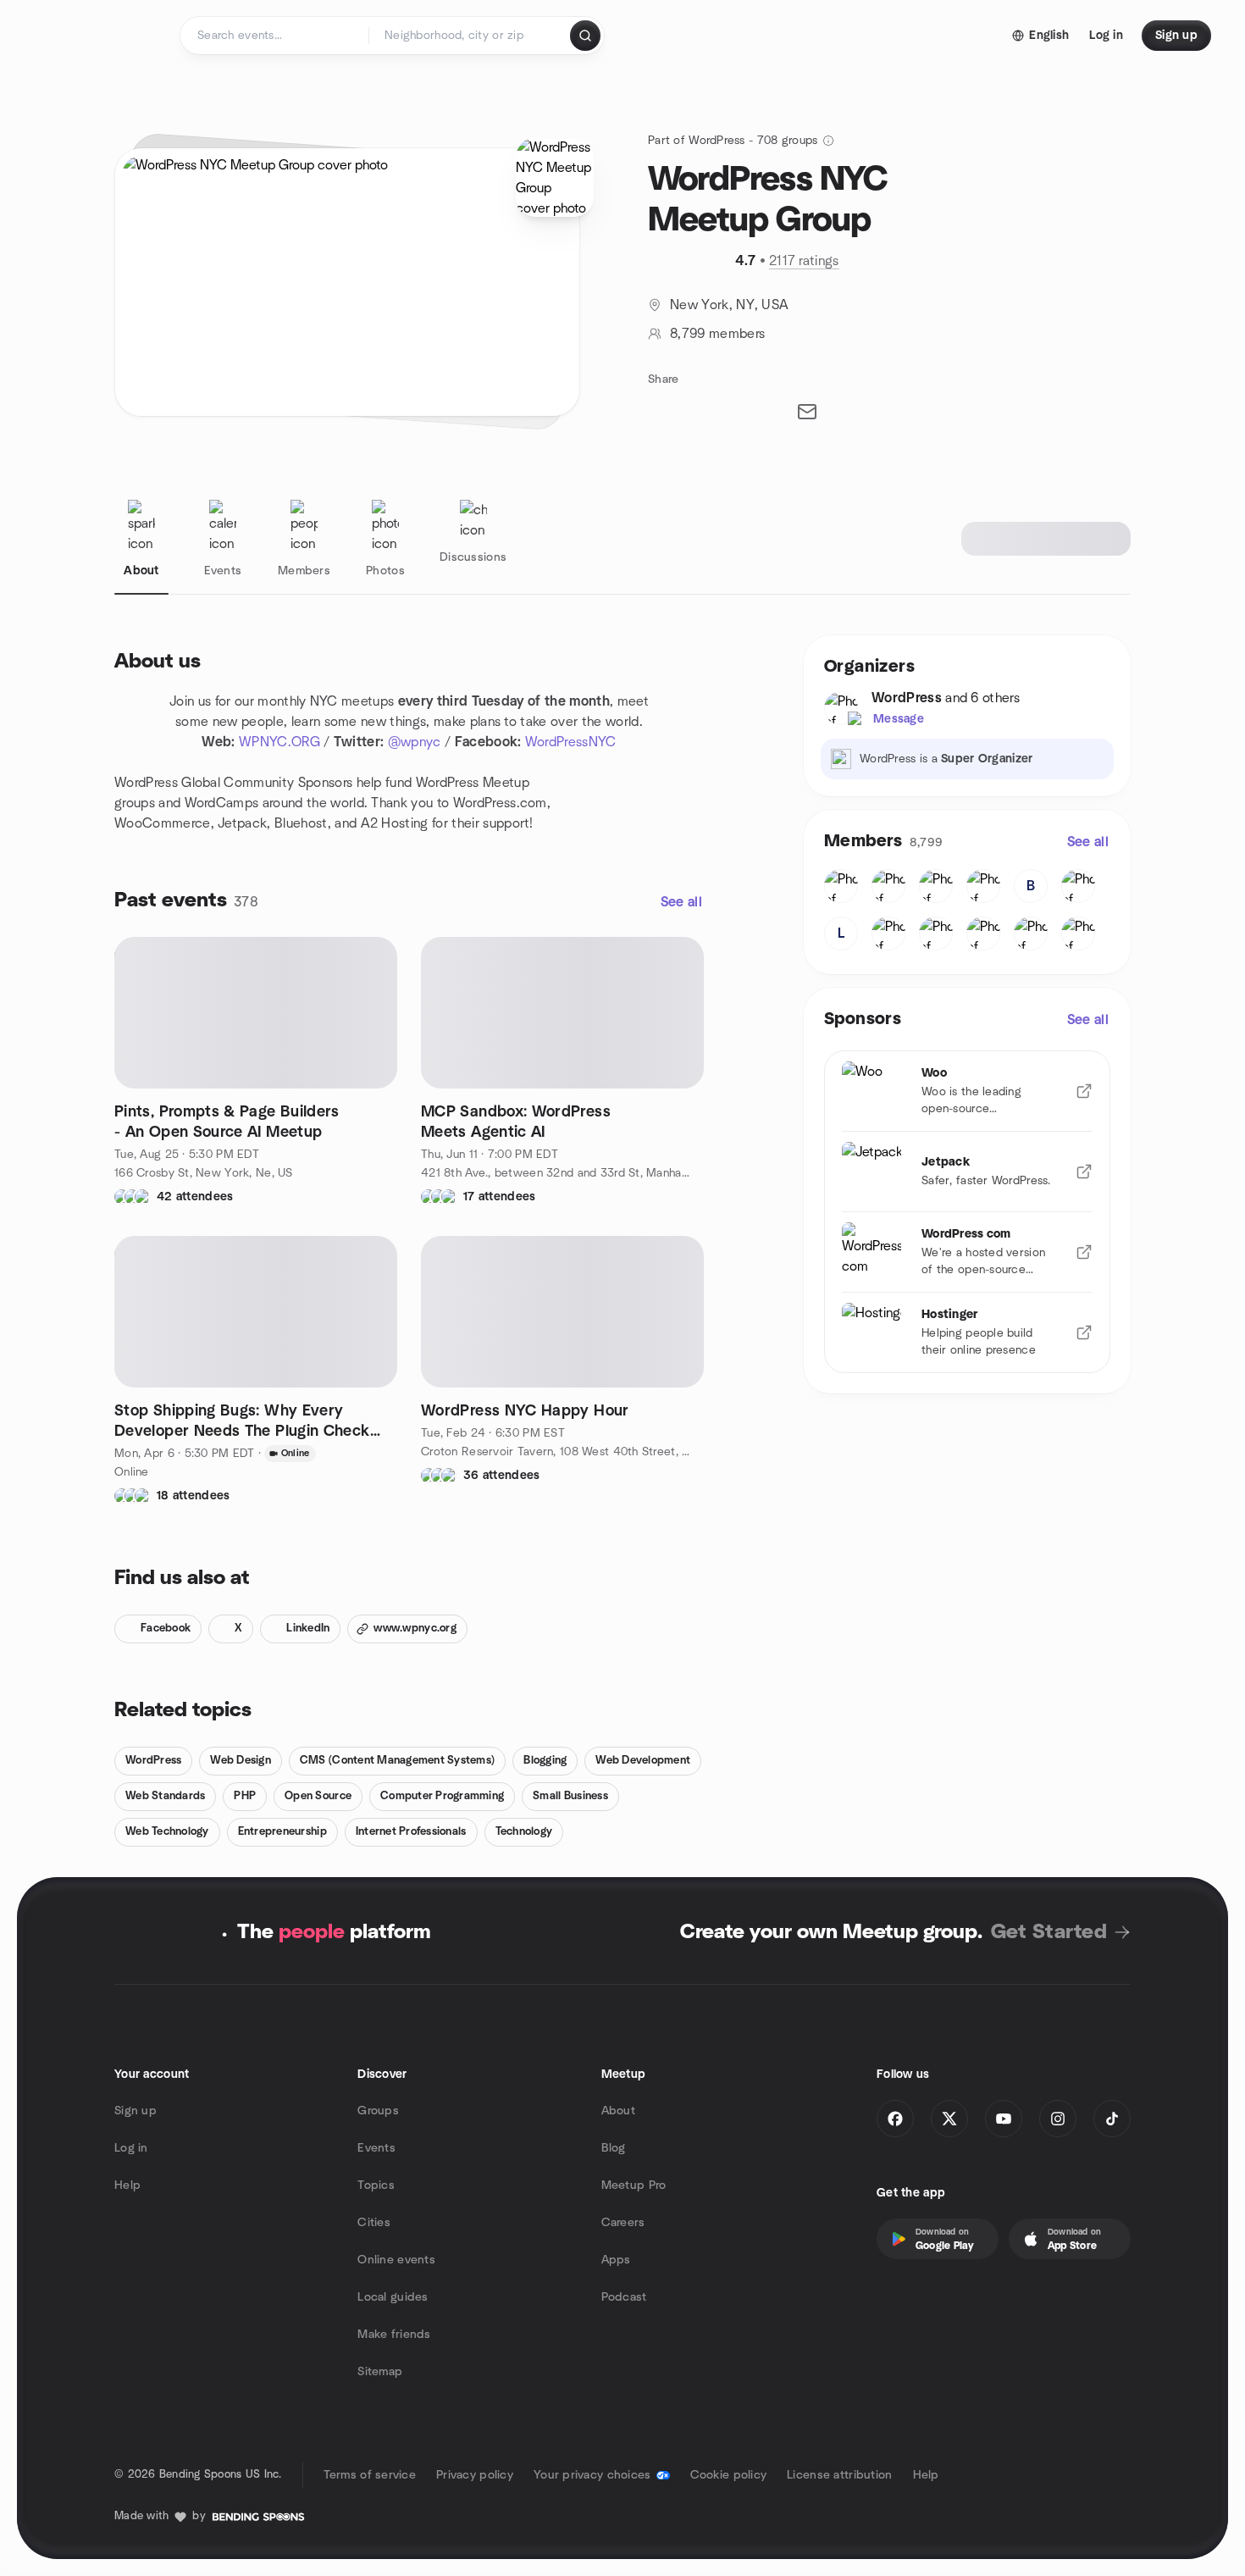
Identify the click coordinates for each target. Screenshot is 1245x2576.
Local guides (393, 2297)
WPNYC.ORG (279, 742)
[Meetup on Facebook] (895, 2119)
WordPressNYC (571, 742)
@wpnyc (415, 742)
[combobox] (470, 36)
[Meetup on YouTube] (1004, 2119)
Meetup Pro (634, 2185)
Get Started (1049, 1932)
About (618, 2111)
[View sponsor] (1084, 1091)
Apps (616, 2260)
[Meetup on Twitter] (949, 2119)
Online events (396, 2260)
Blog (614, 2148)
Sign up (136, 2111)
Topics (376, 2185)
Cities (374, 2223)
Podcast (624, 2297)
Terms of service (370, 2475)
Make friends (394, 2335)
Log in (131, 2148)
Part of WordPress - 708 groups (733, 141)
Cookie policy (729, 2475)
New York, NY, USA (729, 305)
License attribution (839, 2475)
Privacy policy (475, 2475)
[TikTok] (1112, 2119)
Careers (623, 2223)
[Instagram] (1058, 2119)
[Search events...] (585, 36)
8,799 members (717, 334)
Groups (378, 2111)
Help (127, 2185)
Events (376, 2148)
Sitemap (380, 2372)
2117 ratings (804, 261)
